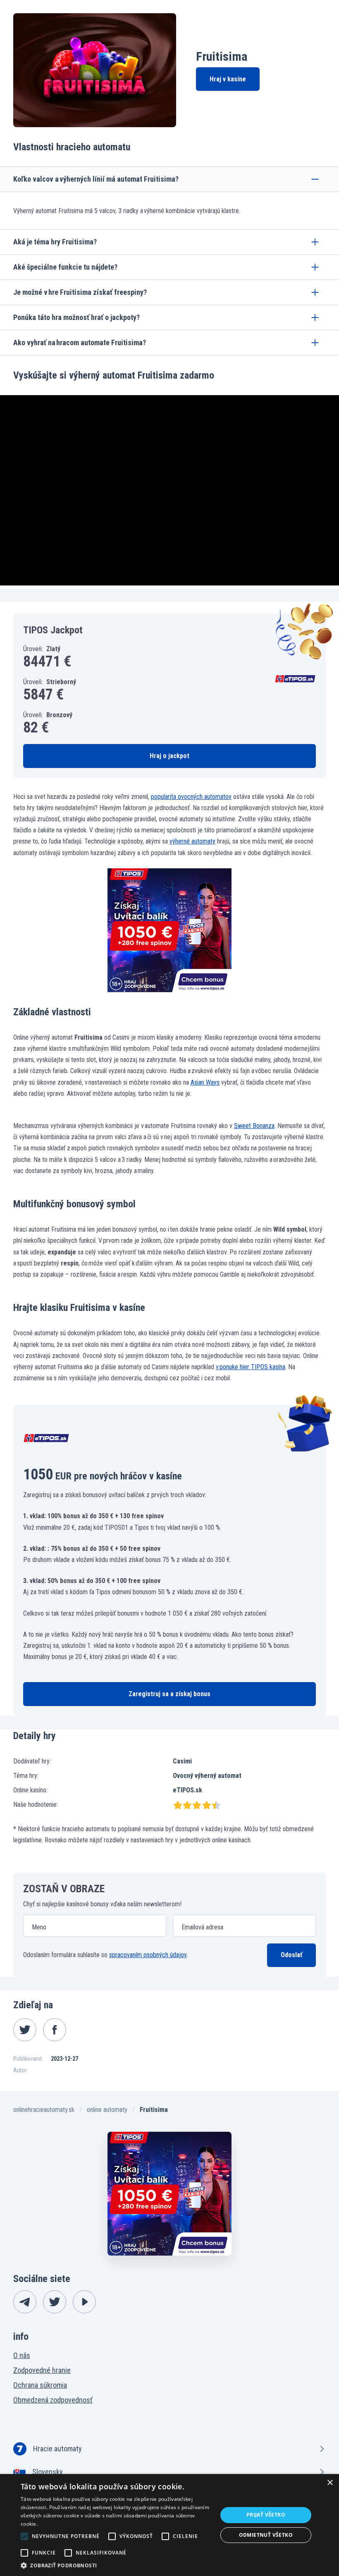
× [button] (330, 2483)
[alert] (169, 2525)
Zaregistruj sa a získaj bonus (169, 1694)
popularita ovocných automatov (191, 797)
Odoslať (291, 1955)
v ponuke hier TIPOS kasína (251, 1367)
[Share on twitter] (25, 2030)
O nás (22, 2355)
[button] (116, 2565)
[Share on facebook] (55, 2030)
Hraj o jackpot (169, 756)
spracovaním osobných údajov (148, 1955)
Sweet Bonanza (254, 1126)
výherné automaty (192, 841)
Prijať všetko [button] (266, 2515)
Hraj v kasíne (228, 79)
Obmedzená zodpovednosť (53, 2400)
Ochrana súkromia (40, 2385)
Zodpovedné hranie (42, 2370)
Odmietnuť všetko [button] (266, 2535)
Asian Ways (205, 1082)
